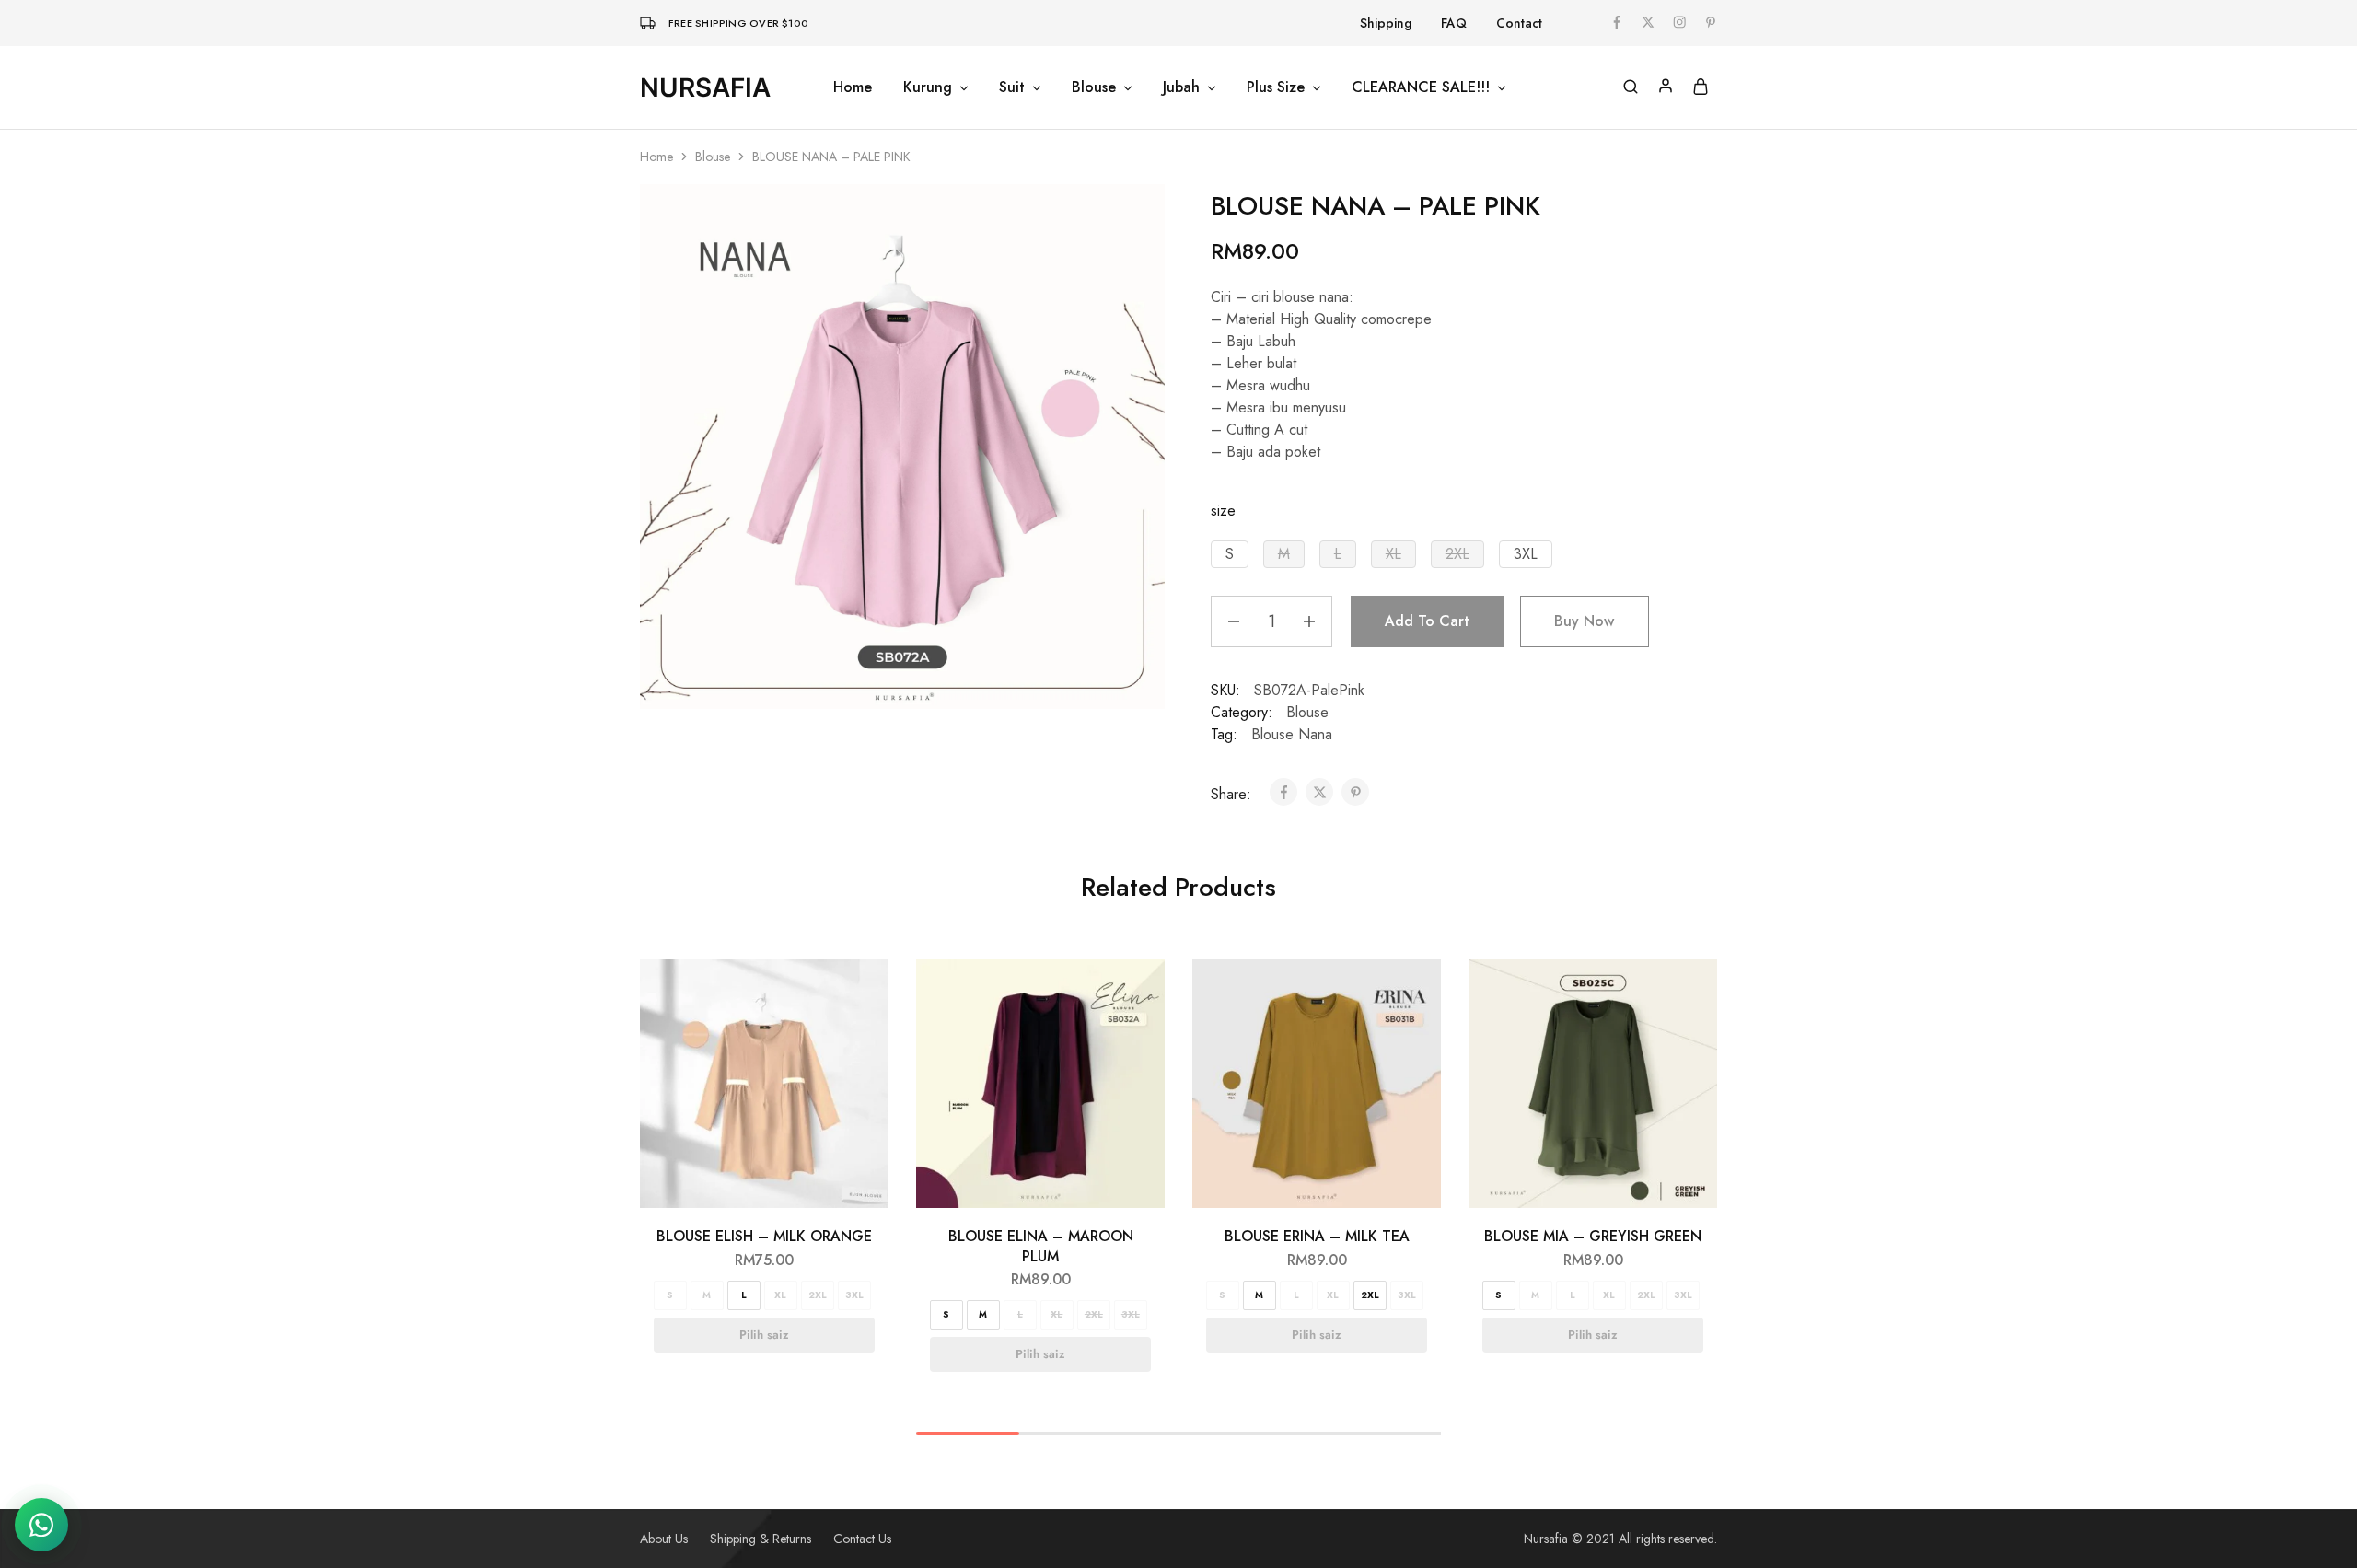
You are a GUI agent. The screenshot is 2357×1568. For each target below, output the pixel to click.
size (1223, 511)
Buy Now (1584, 621)
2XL (818, 1295)
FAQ (1454, 23)
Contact (1519, 23)
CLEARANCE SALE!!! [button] (1421, 87)
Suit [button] (1012, 87)
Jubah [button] (1181, 87)
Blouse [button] (1094, 87)
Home (853, 87)
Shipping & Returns (761, 1539)
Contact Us (862, 1539)
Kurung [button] (928, 87)
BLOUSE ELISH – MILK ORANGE (764, 1236)
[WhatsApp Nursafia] (41, 1525)
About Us (664, 1539)
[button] (1230, 554)
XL (780, 1295)
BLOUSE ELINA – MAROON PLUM (1041, 1246)
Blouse (713, 157)
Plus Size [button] (1276, 87)
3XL (854, 1295)
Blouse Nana (1292, 734)
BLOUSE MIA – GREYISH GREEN (1593, 1236)
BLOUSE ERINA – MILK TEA (1317, 1236)
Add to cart (1427, 621)
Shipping (1386, 23)
